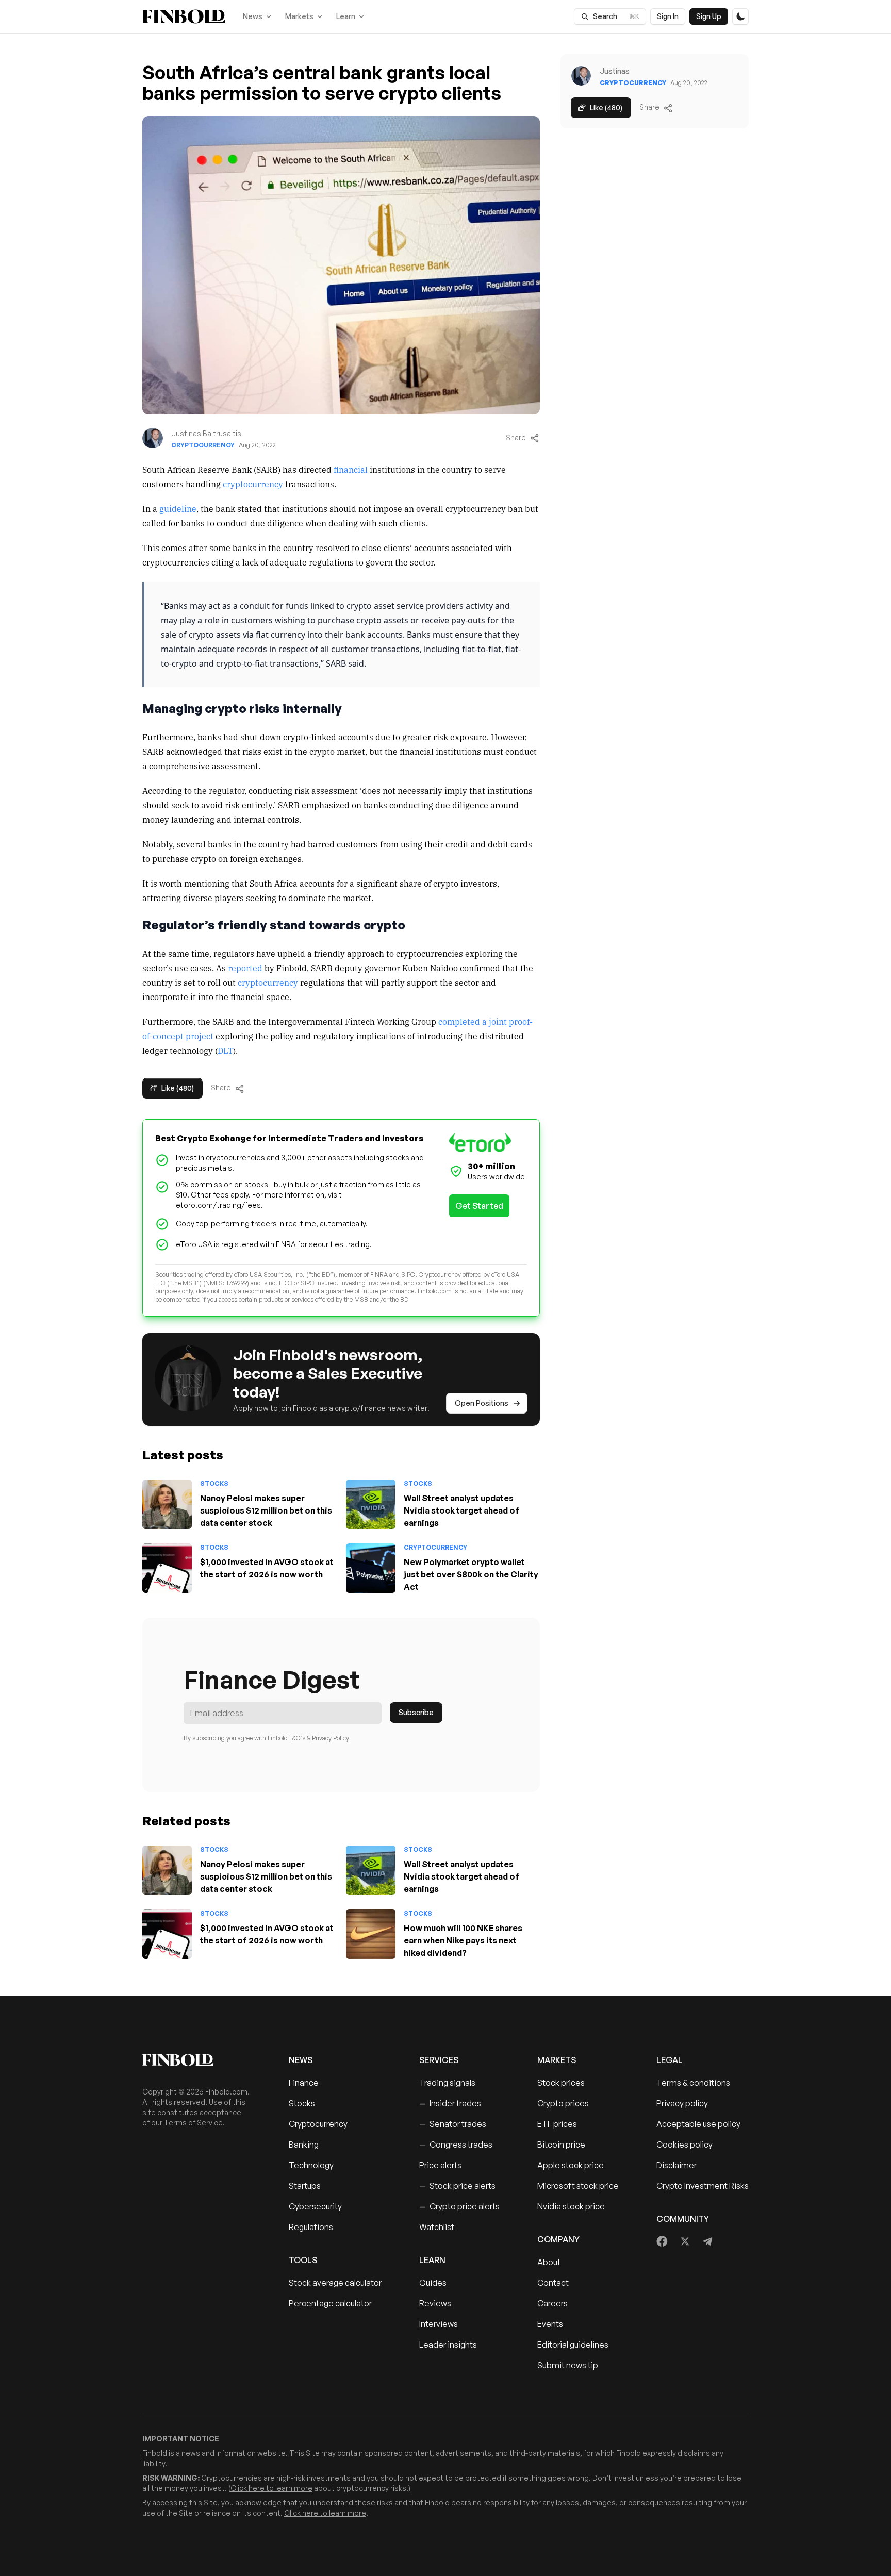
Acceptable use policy (698, 2124)
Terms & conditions (693, 2083)
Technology (311, 2165)
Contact (553, 2283)
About (549, 2262)
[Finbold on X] (685, 2241)
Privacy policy (682, 2103)
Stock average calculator (335, 2283)
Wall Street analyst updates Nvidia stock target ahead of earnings (461, 1510)
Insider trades (450, 2103)
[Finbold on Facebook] (662, 2241)
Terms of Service (193, 2123)
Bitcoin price (561, 2145)
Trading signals (447, 2083)
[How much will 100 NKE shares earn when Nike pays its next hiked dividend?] (371, 1934)
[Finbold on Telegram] (707, 2241)
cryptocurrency (253, 484)
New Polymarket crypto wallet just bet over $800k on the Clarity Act (471, 1574)
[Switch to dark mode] (740, 16)
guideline (178, 508)
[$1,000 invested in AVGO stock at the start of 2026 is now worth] (167, 1568)
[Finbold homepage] (199, 2060)
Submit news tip (568, 2365)
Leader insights (448, 2345)
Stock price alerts (457, 2186)
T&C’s (297, 1738)
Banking (304, 2145)
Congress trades (456, 2145)
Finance (304, 2083)
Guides (433, 2283)
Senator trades (453, 2124)
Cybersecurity (315, 2206)
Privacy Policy (331, 1738)
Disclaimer (676, 2165)
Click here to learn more (271, 2488)
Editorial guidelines (573, 2345)
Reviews (435, 2303)
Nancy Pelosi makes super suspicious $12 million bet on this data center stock (266, 1510)
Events (550, 2324)
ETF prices (557, 2124)
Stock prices (561, 2083)
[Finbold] (184, 16)
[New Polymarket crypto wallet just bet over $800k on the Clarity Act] (371, 1568)
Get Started (479, 1206)
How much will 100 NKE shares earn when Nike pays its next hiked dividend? (463, 1940)
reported (245, 968)
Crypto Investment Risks (703, 2186)
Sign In (668, 16)
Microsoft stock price (578, 2186)
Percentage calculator (330, 2303)
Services (439, 2060)
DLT (225, 1050)
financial (351, 469)
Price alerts (440, 2165)
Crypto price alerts (459, 2206)
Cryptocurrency (203, 445)
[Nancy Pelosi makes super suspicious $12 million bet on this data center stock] (167, 1504)
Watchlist (437, 2227)
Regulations (311, 2227)
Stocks (214, 1483)
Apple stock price (571, 2165)
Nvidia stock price (571, 2206)
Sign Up (709, 16)
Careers (552, 2303)
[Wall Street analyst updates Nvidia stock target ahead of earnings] (371, 1504)
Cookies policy (684, 2145)
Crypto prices (563, 2103)
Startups (305, 2186)
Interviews (439, 2324)
